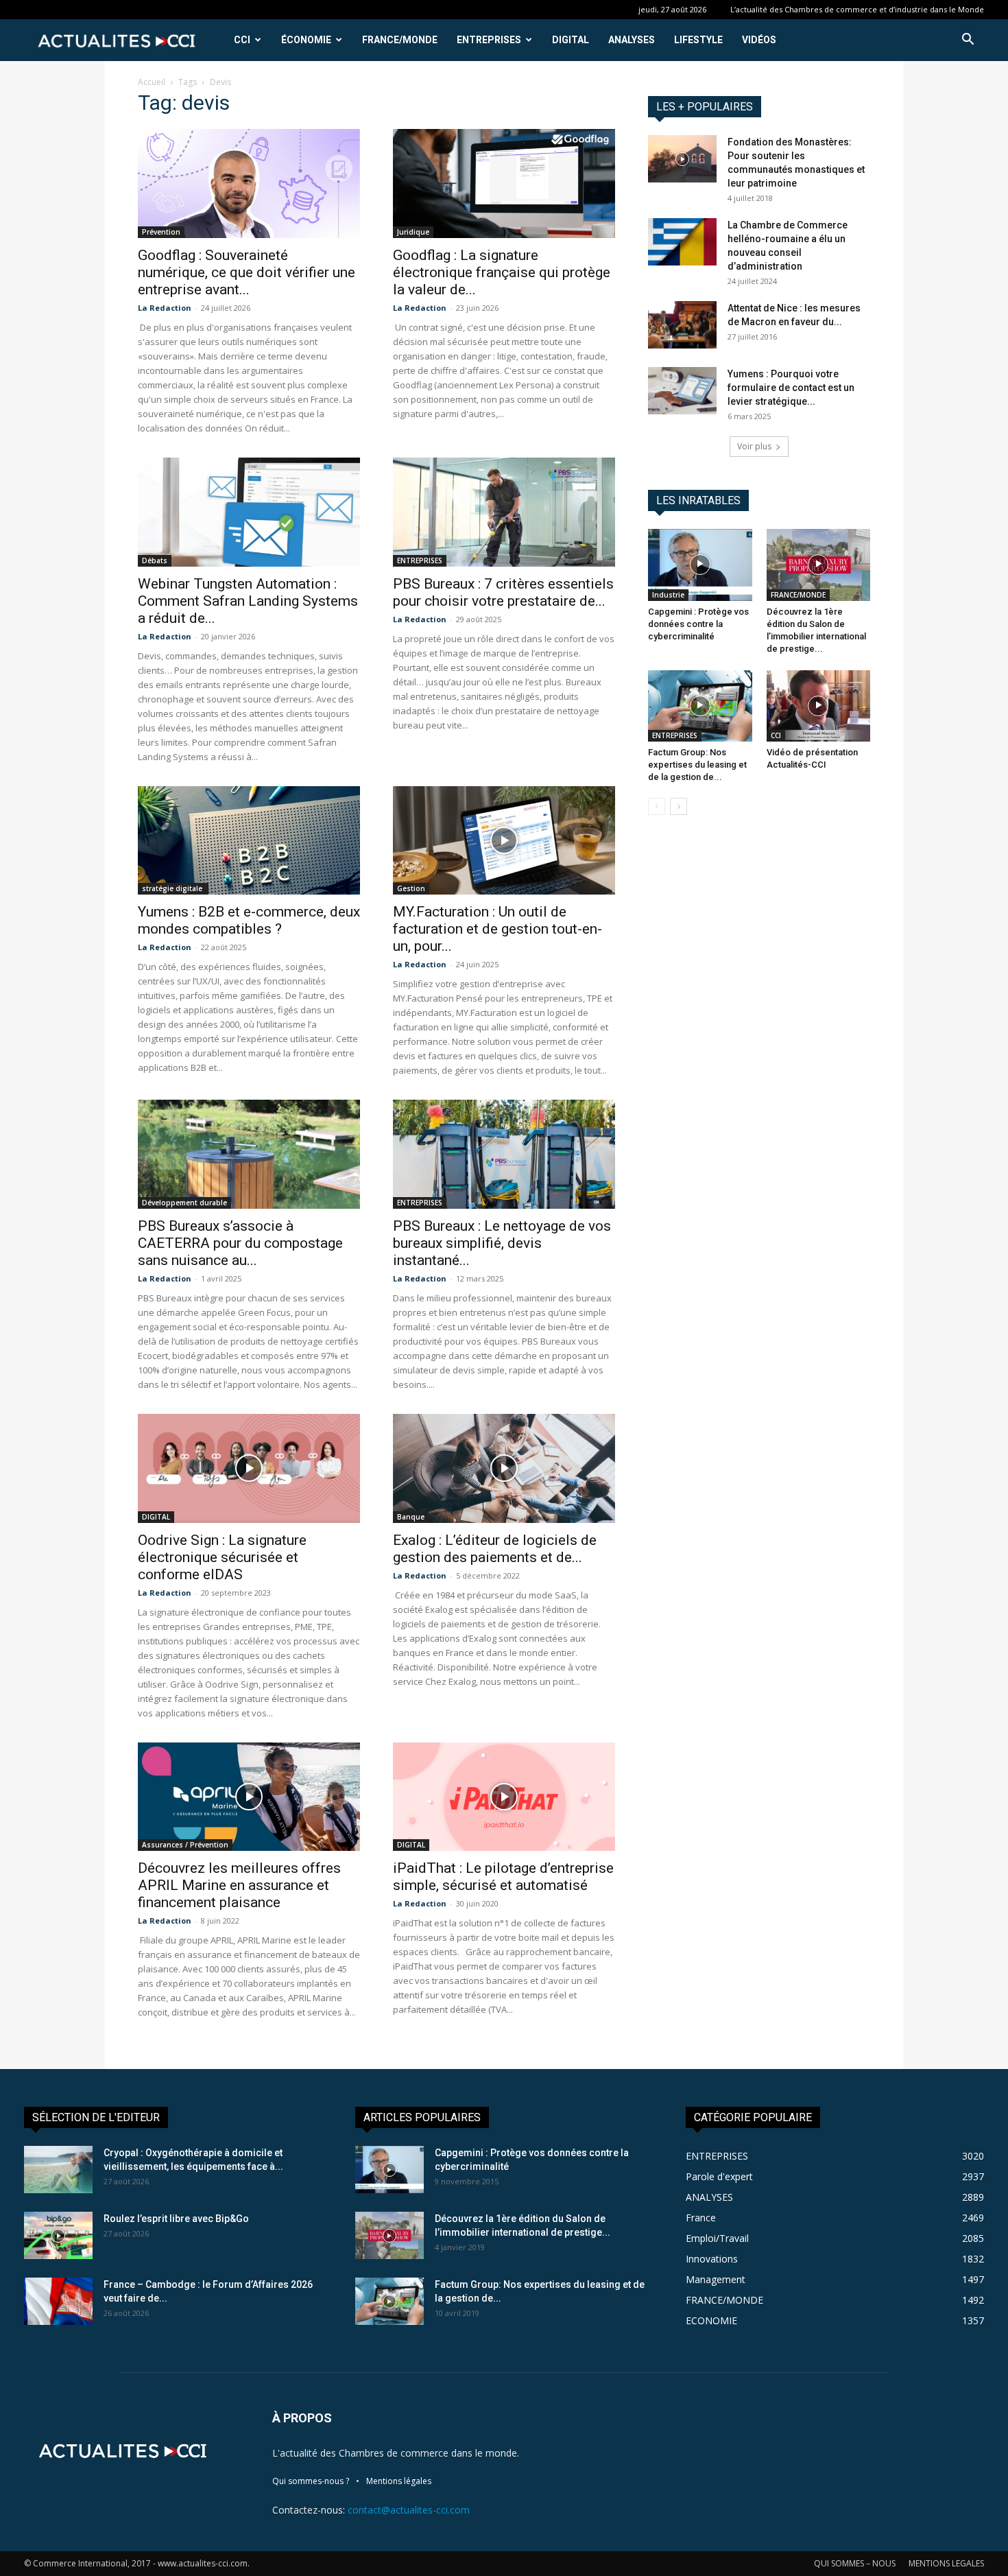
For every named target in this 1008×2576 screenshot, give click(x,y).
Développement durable (184, 1203)
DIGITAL (571, 40)
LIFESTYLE (698, 40)
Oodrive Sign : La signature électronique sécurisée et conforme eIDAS (222, 1557)
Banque (411, 1517)
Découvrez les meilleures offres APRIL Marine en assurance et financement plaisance (239, 1885)
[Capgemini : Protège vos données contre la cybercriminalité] (700, 565)
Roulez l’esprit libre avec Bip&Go (176, 2219)
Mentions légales (399, 2481)
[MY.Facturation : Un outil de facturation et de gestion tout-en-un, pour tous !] (504, 841)
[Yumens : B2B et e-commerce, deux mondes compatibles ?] (249, 841)
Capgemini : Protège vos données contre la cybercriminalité (698, 624)
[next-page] (679, 806)
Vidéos (759, 40)
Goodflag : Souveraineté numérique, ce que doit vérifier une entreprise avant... (247, 272)
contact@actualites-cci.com (409, 2510)
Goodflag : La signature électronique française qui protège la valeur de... (502, 272)
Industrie (668, 595)
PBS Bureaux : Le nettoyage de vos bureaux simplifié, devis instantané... (502, 1243)
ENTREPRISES (489, 40)
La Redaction (165, 308)
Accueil (152, 82)
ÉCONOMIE (306, 40)
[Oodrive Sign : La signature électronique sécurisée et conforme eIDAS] (249, 1468)
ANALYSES (632, 40)
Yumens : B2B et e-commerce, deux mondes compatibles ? (249, 920)
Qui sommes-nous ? (311, 2481)
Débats (155, 560)
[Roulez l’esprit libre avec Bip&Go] (58, 2235)
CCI (242, 40)
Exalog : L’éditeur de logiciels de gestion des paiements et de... (495, 1549)
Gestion (411, 888)
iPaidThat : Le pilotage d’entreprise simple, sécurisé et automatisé (503, 1877)
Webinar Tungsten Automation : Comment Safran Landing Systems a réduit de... (248, 601)
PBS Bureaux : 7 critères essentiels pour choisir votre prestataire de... (503, 592)
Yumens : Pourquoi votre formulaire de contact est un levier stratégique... (791, 388)
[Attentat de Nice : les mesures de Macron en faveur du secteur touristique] (682, 325)
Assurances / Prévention (185, 1845)
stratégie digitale (173, 888)
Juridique (413, 232)
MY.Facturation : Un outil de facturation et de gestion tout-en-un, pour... (497, 929)
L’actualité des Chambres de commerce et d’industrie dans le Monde (857, 9)
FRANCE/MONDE (400, 40)
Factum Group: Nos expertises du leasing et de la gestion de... (697, 765)
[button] (968, 41)
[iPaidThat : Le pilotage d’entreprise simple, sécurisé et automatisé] (504, 1797)
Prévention (161, 232)
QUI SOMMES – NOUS (855, 2563)
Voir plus (754, 446)
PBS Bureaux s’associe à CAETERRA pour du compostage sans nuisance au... (240, 1243)
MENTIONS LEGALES (946, 2563)
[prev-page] (657, 806)
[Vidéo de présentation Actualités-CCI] (819, 706)
